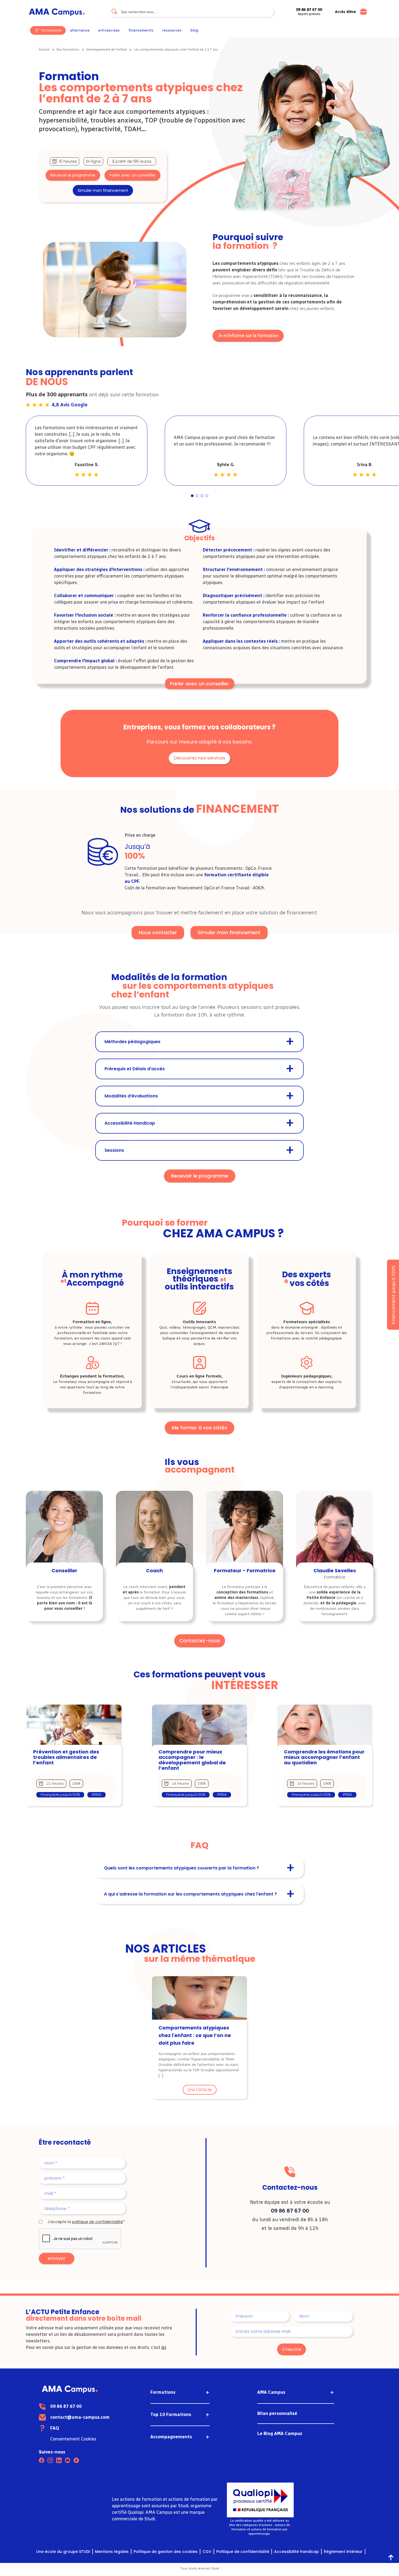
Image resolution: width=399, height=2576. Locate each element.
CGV (207, 2552)
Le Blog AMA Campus (280, 2434)
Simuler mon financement (103, 190)
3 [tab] (202, 496)
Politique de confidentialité (243, 2552)
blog (194, 30)
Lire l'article (200, 2090)
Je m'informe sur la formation (248, 336)
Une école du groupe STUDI (63, 2552)
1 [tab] (192, 496)
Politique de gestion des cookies (166, 2552)
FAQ (55, 2428)
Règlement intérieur (343, 2552)
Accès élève (345, 12)
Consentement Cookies (73, 2439)
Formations (163, 2392)
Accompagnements (171, 2437)
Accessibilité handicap (297, 2552)
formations (51, 30)
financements (141, 30)
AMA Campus (271, 2392)
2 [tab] (197, 496)
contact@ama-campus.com (80, 2417)
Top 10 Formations (171, 2415)
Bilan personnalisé (277, 2413)
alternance (80, 30)
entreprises (109, 30)
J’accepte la (85, 2222)
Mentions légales (112, 2552)
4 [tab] (207, 496)
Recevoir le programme (73, 175)
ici (164, 2347)
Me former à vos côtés (199, 1428)
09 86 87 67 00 (290, 2211)
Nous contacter (158, 932)
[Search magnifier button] (114, 11)
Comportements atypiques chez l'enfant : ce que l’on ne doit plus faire (195, 2035)
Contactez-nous (200, 1641)
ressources (172, 30)
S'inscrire (292, 2349)
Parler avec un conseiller (132, 175)
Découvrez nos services (199, 758)
